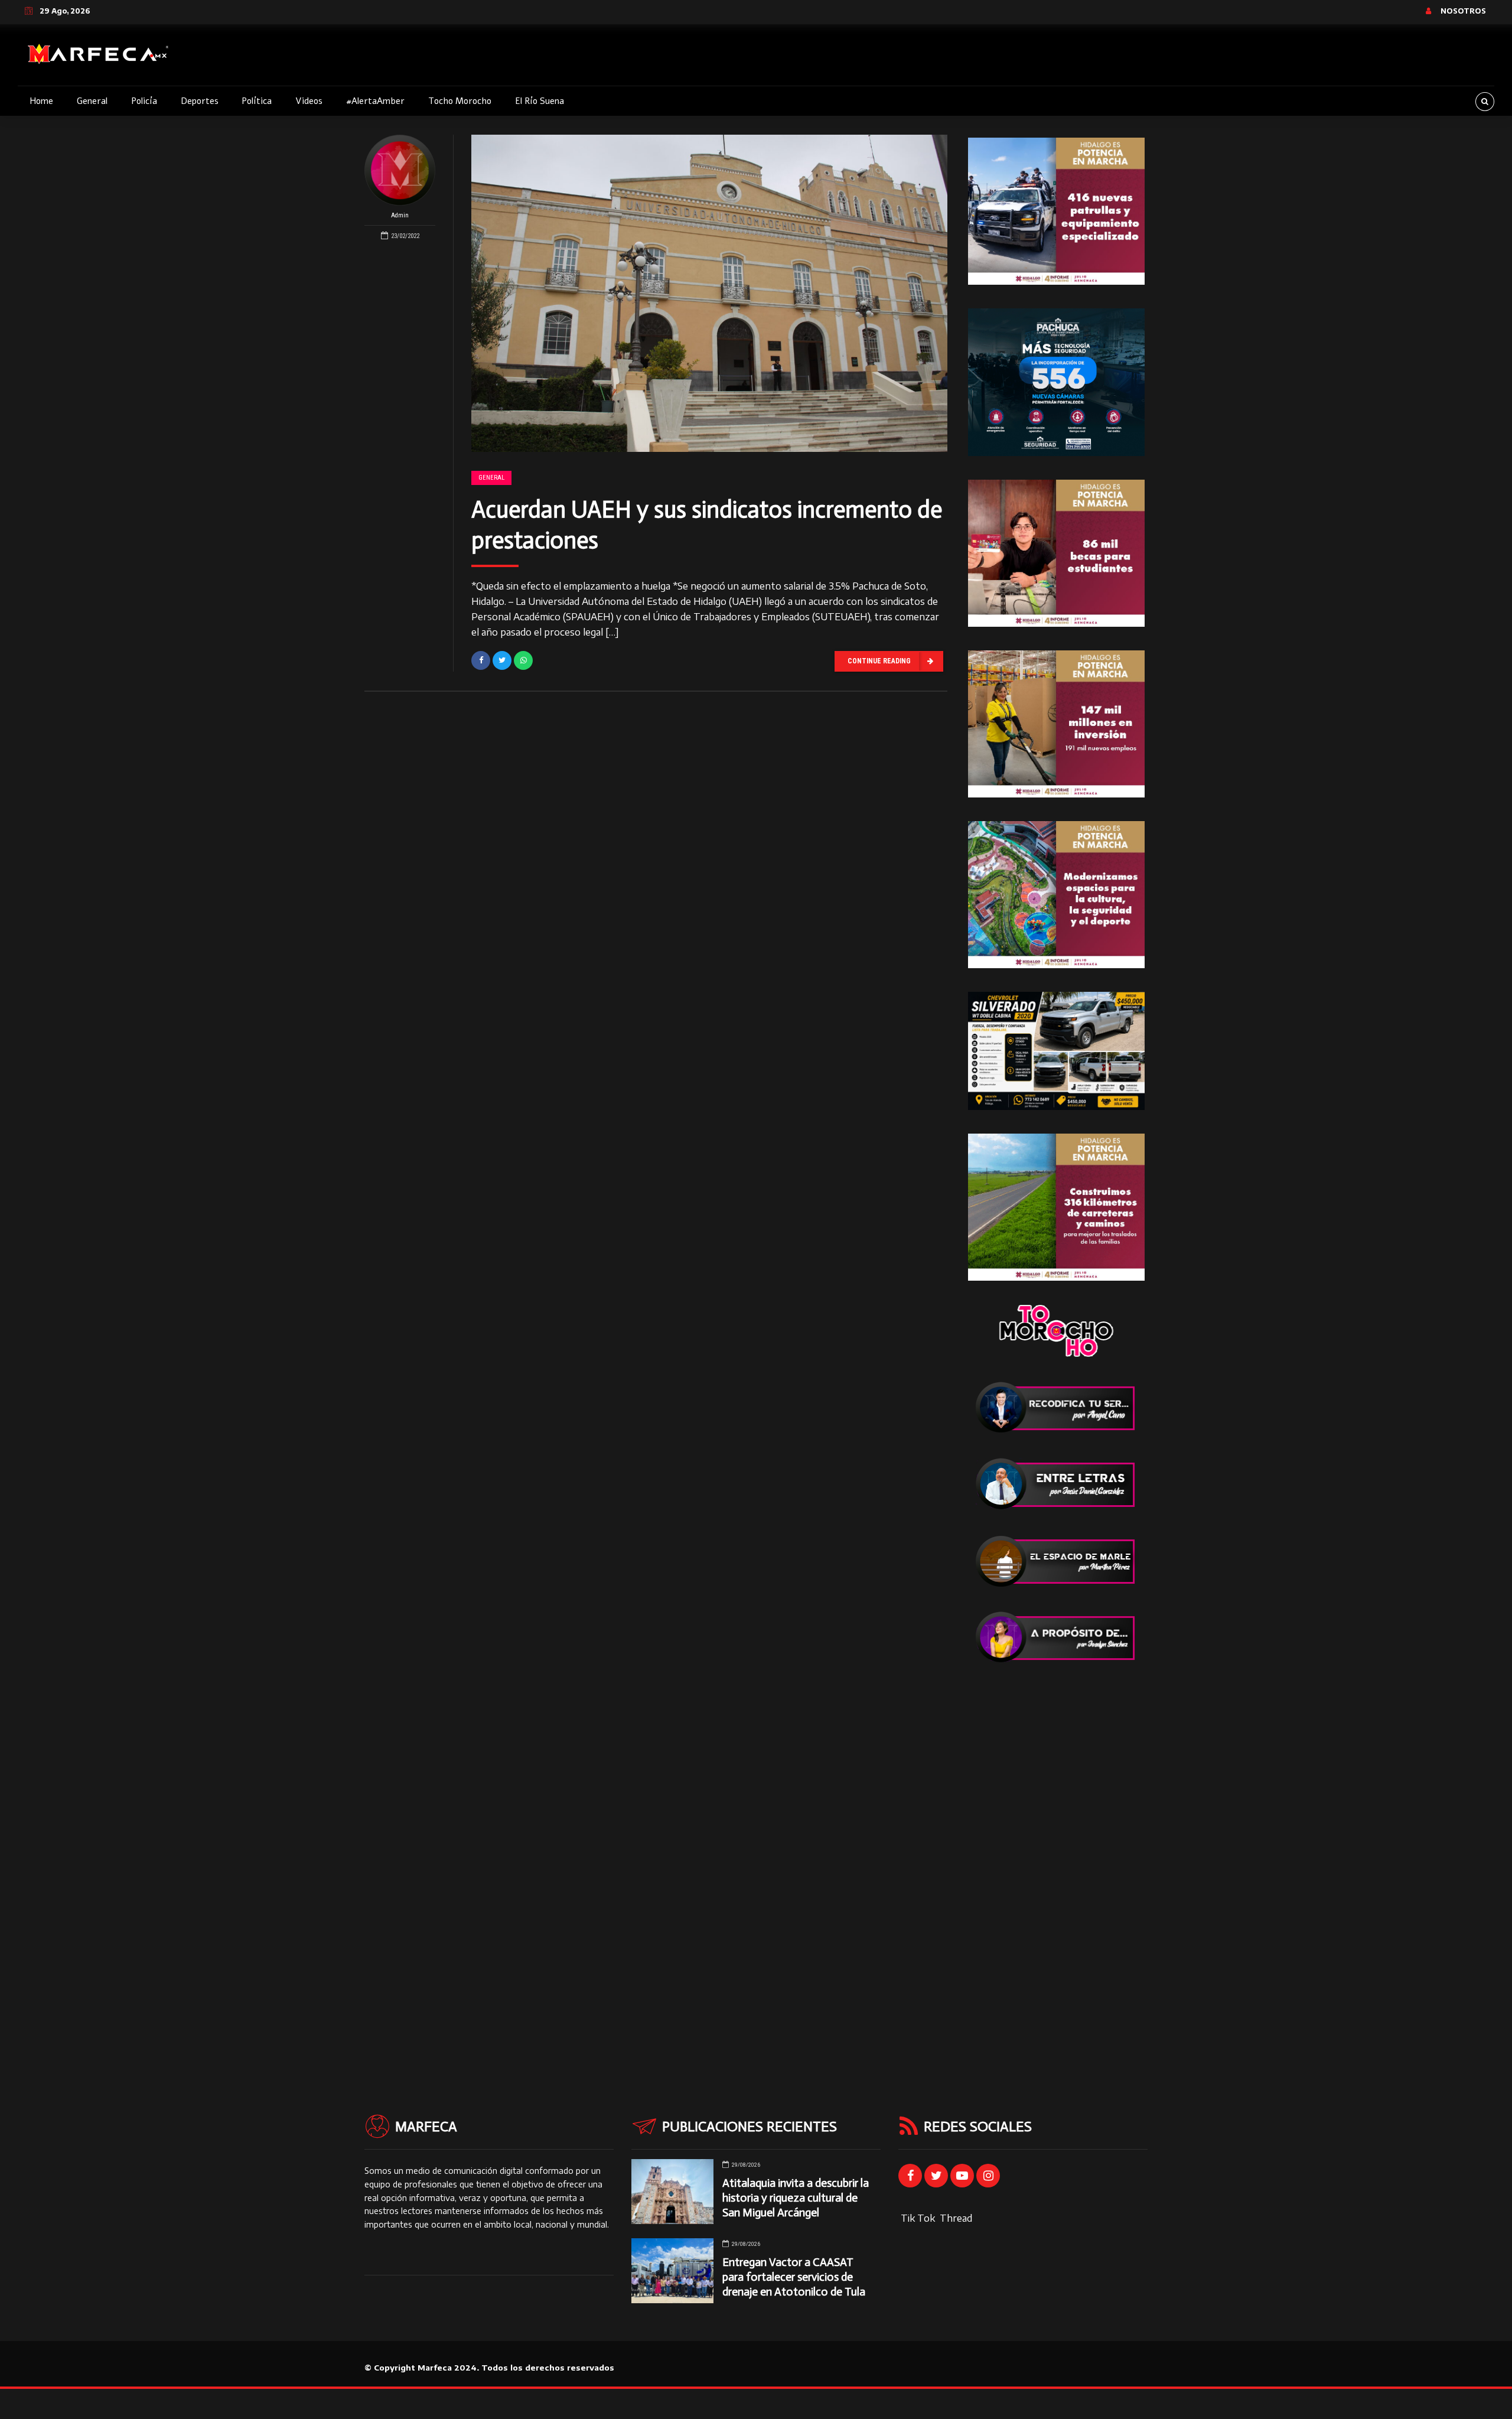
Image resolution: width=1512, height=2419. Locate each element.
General (92, 101)
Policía (144, 101)
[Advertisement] (1056, 1864)
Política (257, 101)
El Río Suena (540, 101)
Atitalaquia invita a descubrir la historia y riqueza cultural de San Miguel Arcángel (796, 2198)
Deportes (200, 101)
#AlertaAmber (375, 101)
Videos (309, 101)
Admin (400, 215)
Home (41, 101)
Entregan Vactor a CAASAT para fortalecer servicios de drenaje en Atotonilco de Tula (794, 2277)
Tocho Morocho (460, 101)
